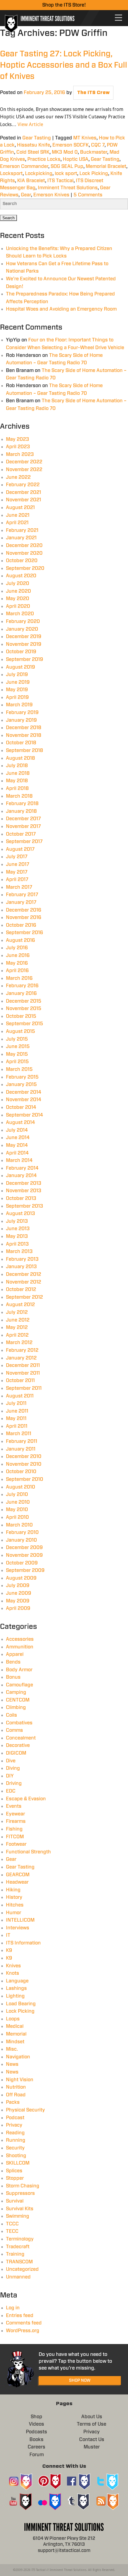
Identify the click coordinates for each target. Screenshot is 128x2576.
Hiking (13, 1890)
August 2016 (21, 940)
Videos (36, 2424)
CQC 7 (98, 145)
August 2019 (21, 667)
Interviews (18, 1928)
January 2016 (21, 993)
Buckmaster (94, 152)
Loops (13, 2019)
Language (17, 1981)
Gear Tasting (37, 138)
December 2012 (24, 1274)
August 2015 (21, 1031)
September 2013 (25, 1206)
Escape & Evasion (26, 1799)
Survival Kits (20, 2209)
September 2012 (24, 1297)
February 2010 (22, 1532)
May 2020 (18, 599)
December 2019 (24, 637)
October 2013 (21, 1198)
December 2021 (24, 492)
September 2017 (24, 842)
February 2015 (22, 1077)
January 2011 (21, 1449)
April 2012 (17, 1335)
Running (16, 2140)
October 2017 (21, 834)
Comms (14, 1730)
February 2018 (22, 804)
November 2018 (24, 735)
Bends (13, 1662)
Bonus (13, 1677)
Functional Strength (28, 1852)
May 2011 (16, 1419)
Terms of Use (92, 2424)
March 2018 (19, 796)
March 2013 (19, 1252)
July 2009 (18, 1586)
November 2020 (24, 553)
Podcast (15, 2118)
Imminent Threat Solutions (68, 188)
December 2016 (24, 910)
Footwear (16, 1844)
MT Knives (85, 138)
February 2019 (22, 713)
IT (8, 1935)
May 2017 (17, 872)
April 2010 (17, 1517)
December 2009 (24, 1548)
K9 (9, 1950)
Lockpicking (39, 174)
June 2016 (18, 955)
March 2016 (19, 978)
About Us (92, 2417)
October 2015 (21, 1016)
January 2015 (21, 1085)
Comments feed (24, 2323)
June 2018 (18, 773)
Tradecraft (18, 2247)
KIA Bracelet (31, 181)
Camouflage (19, 1685)
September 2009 (25, 1570)
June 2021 (18, 515)
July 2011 (16, 1403)
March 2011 (19, 1434)
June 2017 (18, 864)
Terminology (20, 2239)
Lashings (16, 1988)
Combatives (19, 1723)
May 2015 (17, 1054)
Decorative (18, 1745)
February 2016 (22, 986)
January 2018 (21, 811)
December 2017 (23, 819)
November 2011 (23, 1373)
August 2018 (21, 758)
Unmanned (18, 2277)
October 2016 (21, 925)
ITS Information (23, 1943)
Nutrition (16, 2087)
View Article (30, 124)
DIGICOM (16, 1753)
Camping (16, 1692)
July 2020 (18, 583)
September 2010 (25, 1479)
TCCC (12, 2224)
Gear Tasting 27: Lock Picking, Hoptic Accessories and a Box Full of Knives (64, 65)
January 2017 (21, 902)
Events (14, 1806)
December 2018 (24, 728)
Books (36, 2440)
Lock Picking (94, 174)
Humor (14, 1913)
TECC (12, 2231)
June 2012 (18, 1320)
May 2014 (17, 1145)
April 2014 (17, 1153)
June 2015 (18, 1047)
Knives (13, 1966)
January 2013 (21, 1267)
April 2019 (17, 697)
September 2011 (24, 1388)
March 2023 (20, 454)
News (12, 2064)
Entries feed (20, 2316)
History (14, 1897)
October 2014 (21, 1107)
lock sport (66, 174)
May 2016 (17, 963)
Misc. (12, 2049)
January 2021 (21, 538)
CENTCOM (18, 1700)
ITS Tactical (60, 181)
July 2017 (17, 857)
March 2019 (19, 705)
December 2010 (24, 1456)
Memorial (16, 2034)
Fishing (14, 1829)
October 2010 (21, 1472)
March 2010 (19, 1525)
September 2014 (25, 1115)
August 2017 (20, 849)
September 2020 (25, 568)
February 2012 (22, 1350)
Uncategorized (22, 2269)
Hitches (15, 1905)
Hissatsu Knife (33, 145)
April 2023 (18, 447)
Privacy (14, 2125)
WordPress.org (23, 2331)
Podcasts (36, 2432)
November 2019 (24, 644)
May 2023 (18, 439)
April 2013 (17, 1244)
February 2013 (22, 1259)
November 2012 (24, 1282)
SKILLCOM (18, 2163)
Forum (37, 2455)
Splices (14, 2171)
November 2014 (24, 1100)
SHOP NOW (80, 2381)
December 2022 (24, 462)
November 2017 (23, 826)
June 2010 (18, 1502)
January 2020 (22, 629)
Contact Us (92, 2440)
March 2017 (19, 887)
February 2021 (22, 530)
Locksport (11, 174)
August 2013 (21, 1214)
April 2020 (18, 606)
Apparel (15, 1654)
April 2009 (18, 1608)
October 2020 (22, 561)
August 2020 (21, 576)
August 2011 (20, 1396)
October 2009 (22, 1563)
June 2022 (18, 477)
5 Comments (88, 195)
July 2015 (17, 1039)
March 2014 (19, 1160)
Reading (15, 2133)
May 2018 (17, 781)
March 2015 (19, 1069)
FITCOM (15, 1837)
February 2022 (23, 485)
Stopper (15, 2178)
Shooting (16, 2156)
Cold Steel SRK (33, 152)
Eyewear (15, 1814)
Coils (11, 1715)
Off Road (16, 2095)
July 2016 (17, 948)
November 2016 (24, 917)
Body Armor (19, 1670)
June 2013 (18, 1229)
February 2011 (22, 1441)
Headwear (17, 1882)
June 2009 (19, 1593)
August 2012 (20, 1305)
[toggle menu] (118, 18)
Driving (14, 1783)
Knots (13, 1973)
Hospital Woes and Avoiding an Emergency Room (61, 309)
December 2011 (23, 1365)
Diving (13, 1768)
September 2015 (25, 1024)
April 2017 (17, 880)
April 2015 (17, 1062)
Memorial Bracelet (106, 166)
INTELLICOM (20, 1920)
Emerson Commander (24, 166)
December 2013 (24, 1183)
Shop (36, 2417)
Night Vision (20, 2080)
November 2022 (24, 470)
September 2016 (25, 933)
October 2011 (20, 1381)
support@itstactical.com (64, 2551)
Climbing (16, 1707)
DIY (10, 1776)
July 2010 (17, 1494)
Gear (26, 195)
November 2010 (24, 1464)
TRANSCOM (19, 2262)
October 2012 (21, 1289)
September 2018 (25, 750)
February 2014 (22, 1168)
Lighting (15, 1996)
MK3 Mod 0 (65, 152)
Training (15, 2254)
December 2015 (24, 1001)
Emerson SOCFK (71, 145)
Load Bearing (21, 2004)
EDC (11, 1791)
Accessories (20, 1639)
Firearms (16, 1821)
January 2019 (21, 720)
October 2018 (21, 743)
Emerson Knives (51, 195)
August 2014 (21, 1122)
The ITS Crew (93, 93)
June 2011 (17, 1411)
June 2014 (18, 1138)
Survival (15, 2201)
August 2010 (21, 1487)
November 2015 (24, 1009)
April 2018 (17, 788)
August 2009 (21, 1578)
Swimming (18, 2216)
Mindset (15, 2042)
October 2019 (21, 652)
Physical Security (25, 2110)
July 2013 (17, 1221)
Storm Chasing (23, 2186)
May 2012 (17, 1327)
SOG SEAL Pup (67, 166)
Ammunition (20, 1647)
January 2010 (21, 1540)
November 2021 (24, 500)
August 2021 (20, 508)
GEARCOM (18, 1875)
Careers (36, 2447)
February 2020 (23, 621)
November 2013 (24, 1191)
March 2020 (20, 614)
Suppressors (20, 2193)
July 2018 (17, 766)
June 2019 (18, 682)
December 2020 (24, 546)
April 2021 (17, 523)
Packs (13, 2102)
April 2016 (17, 971)
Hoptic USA (76, 159)
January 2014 (21, 1176)
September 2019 (25, 659)
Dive (11, 1761)
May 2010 (17, 1510)
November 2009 (24, 1555)
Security (15, 2148)
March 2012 (19, 1343)
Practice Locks (44, 159)
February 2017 (22, 895)
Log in (13, 2308)
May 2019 (17, 690)
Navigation (18, 2057)
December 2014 (24, 1092)
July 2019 (17, 675)
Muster (92, 2447)
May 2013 (17, 1236)
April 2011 (17, 1426)
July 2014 (17, 1130)
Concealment (21, 1738)
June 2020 (18, 591)
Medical (15, 2026)
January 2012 (21, 1358)
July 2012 (17, 1312)
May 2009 (18, 1601)
